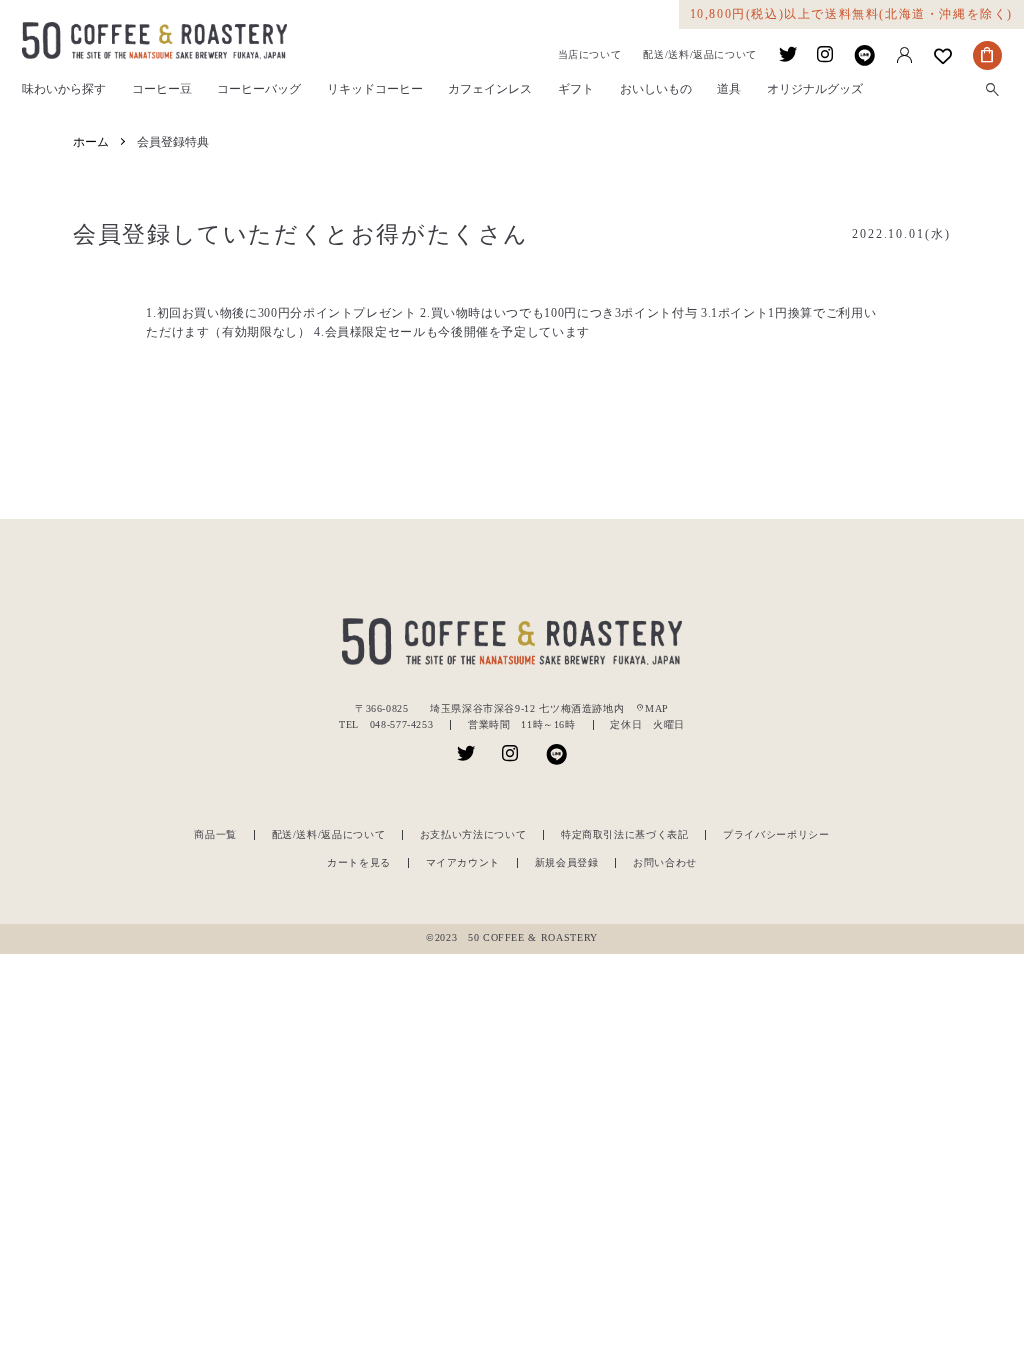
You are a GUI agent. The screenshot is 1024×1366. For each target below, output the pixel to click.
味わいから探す (64, 89)
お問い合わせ (665, 862)
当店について (590, 55)
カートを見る (359, 862)
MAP (652, 708)
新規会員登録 (567, 862)
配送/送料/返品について (700, 55)
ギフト (576, 89)
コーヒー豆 (162, 89)
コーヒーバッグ (259, 89)
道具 (729, 89)
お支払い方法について (473, 834)
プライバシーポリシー (776, 834)
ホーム (91, 142)
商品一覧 (215, 834)
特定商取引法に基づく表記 (625, 834)
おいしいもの (656, 89)
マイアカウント (463, 862)
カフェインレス (490, 89)
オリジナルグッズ (815, 89)
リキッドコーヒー (375, 89)
